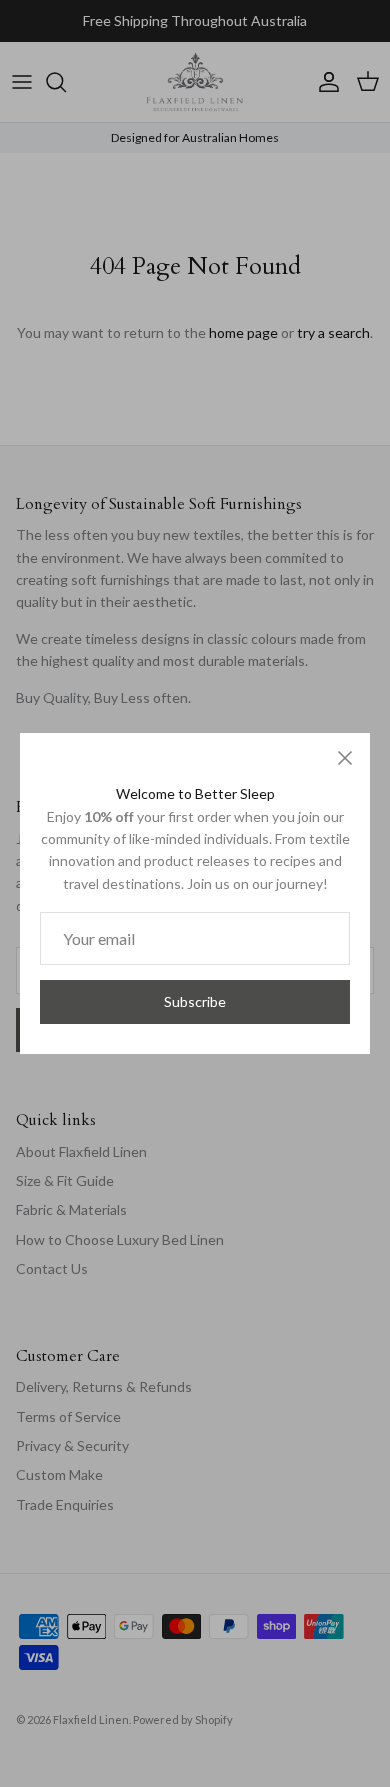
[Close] (345, 758)
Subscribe (195, 1001)
